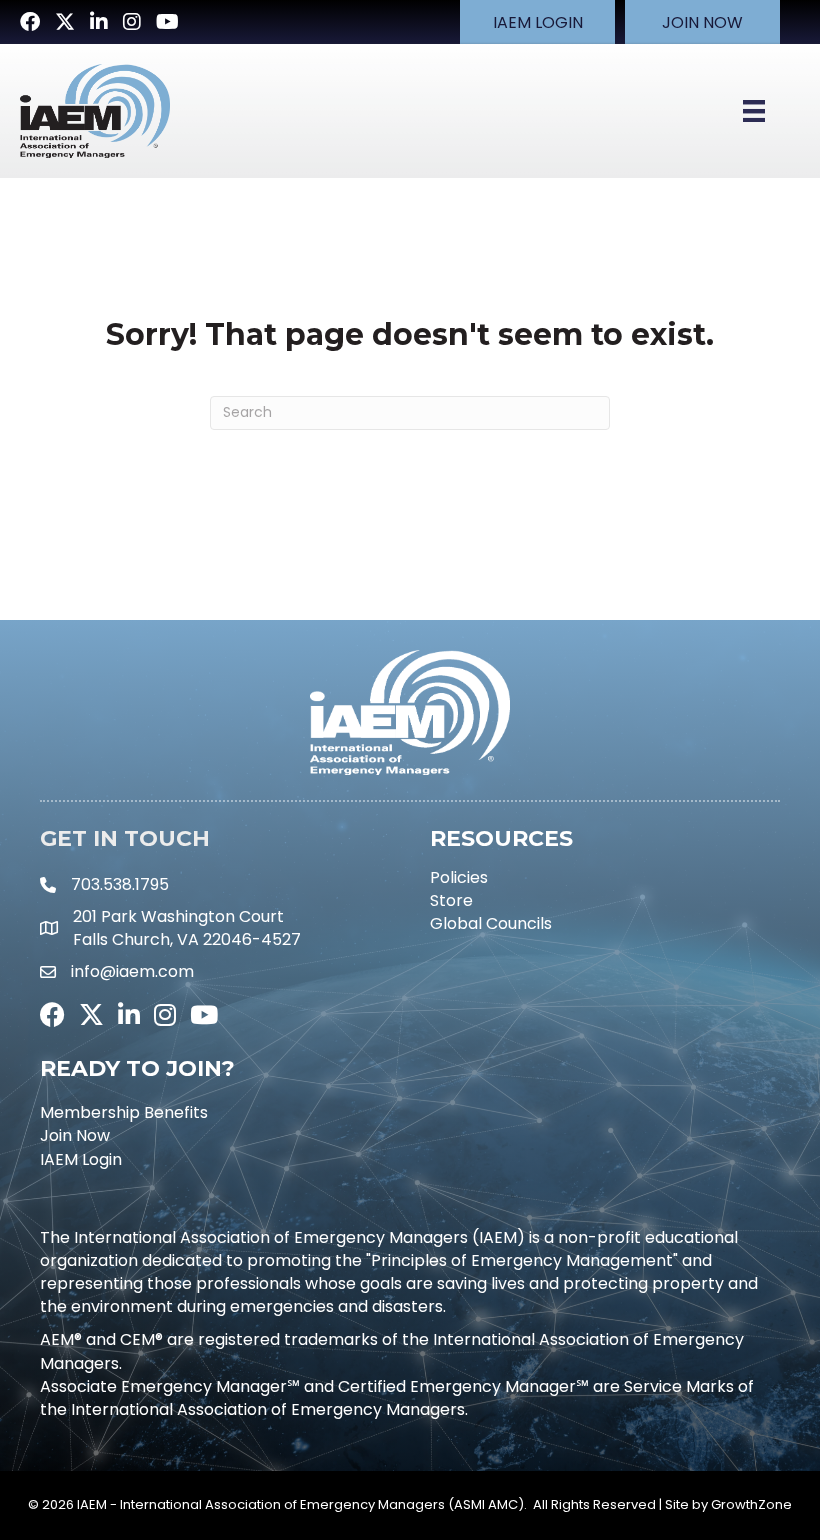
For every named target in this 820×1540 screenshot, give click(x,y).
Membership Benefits (124, 1112)
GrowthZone (751, 1504)
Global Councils (491, 923)
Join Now (75, 1135)
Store (451, 900)
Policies (459, 877)
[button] (537, 22)
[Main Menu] (754, 111)
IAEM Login (81, 1159)
